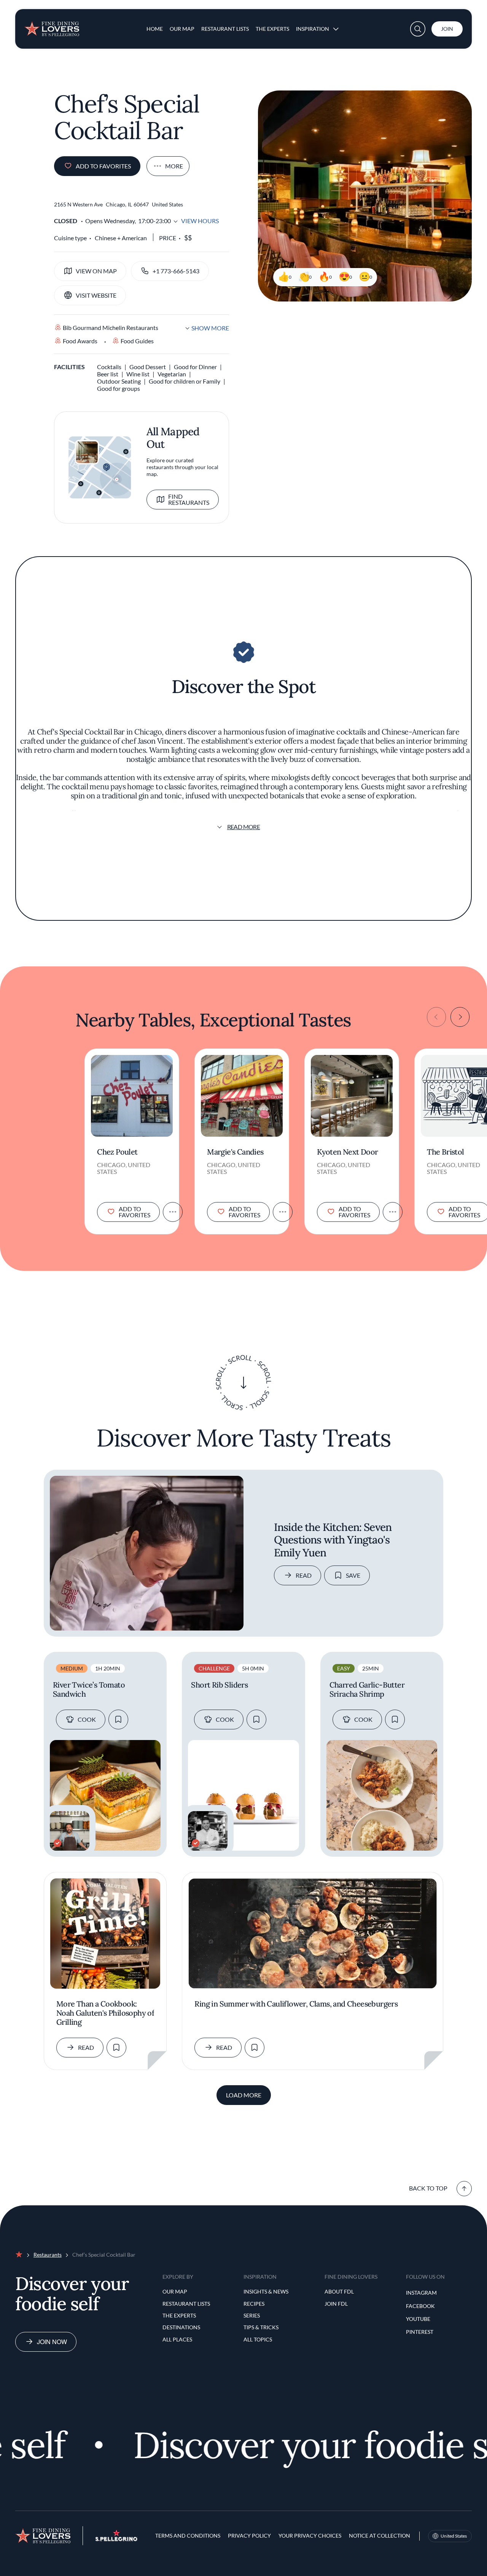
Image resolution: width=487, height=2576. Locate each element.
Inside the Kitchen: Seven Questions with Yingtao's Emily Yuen (333, 1540)
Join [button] (447, 29)
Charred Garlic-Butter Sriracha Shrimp (367, 1689)
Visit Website (96, 295)
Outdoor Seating (119, 381)
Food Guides (137, 341)
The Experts (272, 29)
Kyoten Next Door (347, 1152)
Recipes (254, 2304)
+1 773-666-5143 (176, 271)
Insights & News (266, 2291)
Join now (52, 2342)
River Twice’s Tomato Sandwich (89, 1689)
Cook (87, 1719)
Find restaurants (189, 499)
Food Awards (80, 341)
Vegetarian (172, 374)
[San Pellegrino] (116, 2539)
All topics (258, 2339)
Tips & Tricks (261, 2327)
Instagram (421, 2293)
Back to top (428, 2188)
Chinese (105, 238)
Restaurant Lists (225, 29)
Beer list (108, 374)
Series (252, 2315)
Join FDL (336, 2304)
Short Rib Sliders (219, 1685)
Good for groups (119, 388)
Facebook (420, 2306)
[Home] (52, 26)
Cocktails (109, 367)
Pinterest (420, 2332)
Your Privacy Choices (310, 2536)
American (134, 238)
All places (177, 2339)
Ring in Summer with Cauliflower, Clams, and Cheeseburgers (296, 2004)
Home (155, 29)
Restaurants (48, 2255)
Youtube (418, 2319)
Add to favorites (103, 166)
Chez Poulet (117, 1152)
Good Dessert (148, 367)
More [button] (174, 166)
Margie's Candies (235, 1152)
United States (454, 2536)
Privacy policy (249, 2536)
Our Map (182, 29)
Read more (244, 827)
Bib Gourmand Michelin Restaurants (111, 328)
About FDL (339, 2291)
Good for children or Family (185, 381)
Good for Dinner (195, 367)
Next (460, 1017)
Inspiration (313, 29)
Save (353, 1575)
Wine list (138, 374)
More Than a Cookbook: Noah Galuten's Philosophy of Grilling (105, 2013)
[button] (418, 29)
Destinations (181, 2327)
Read (304, 1575)
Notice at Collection (380, 2536)
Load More (244, 2095)
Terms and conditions (188, 2536)
